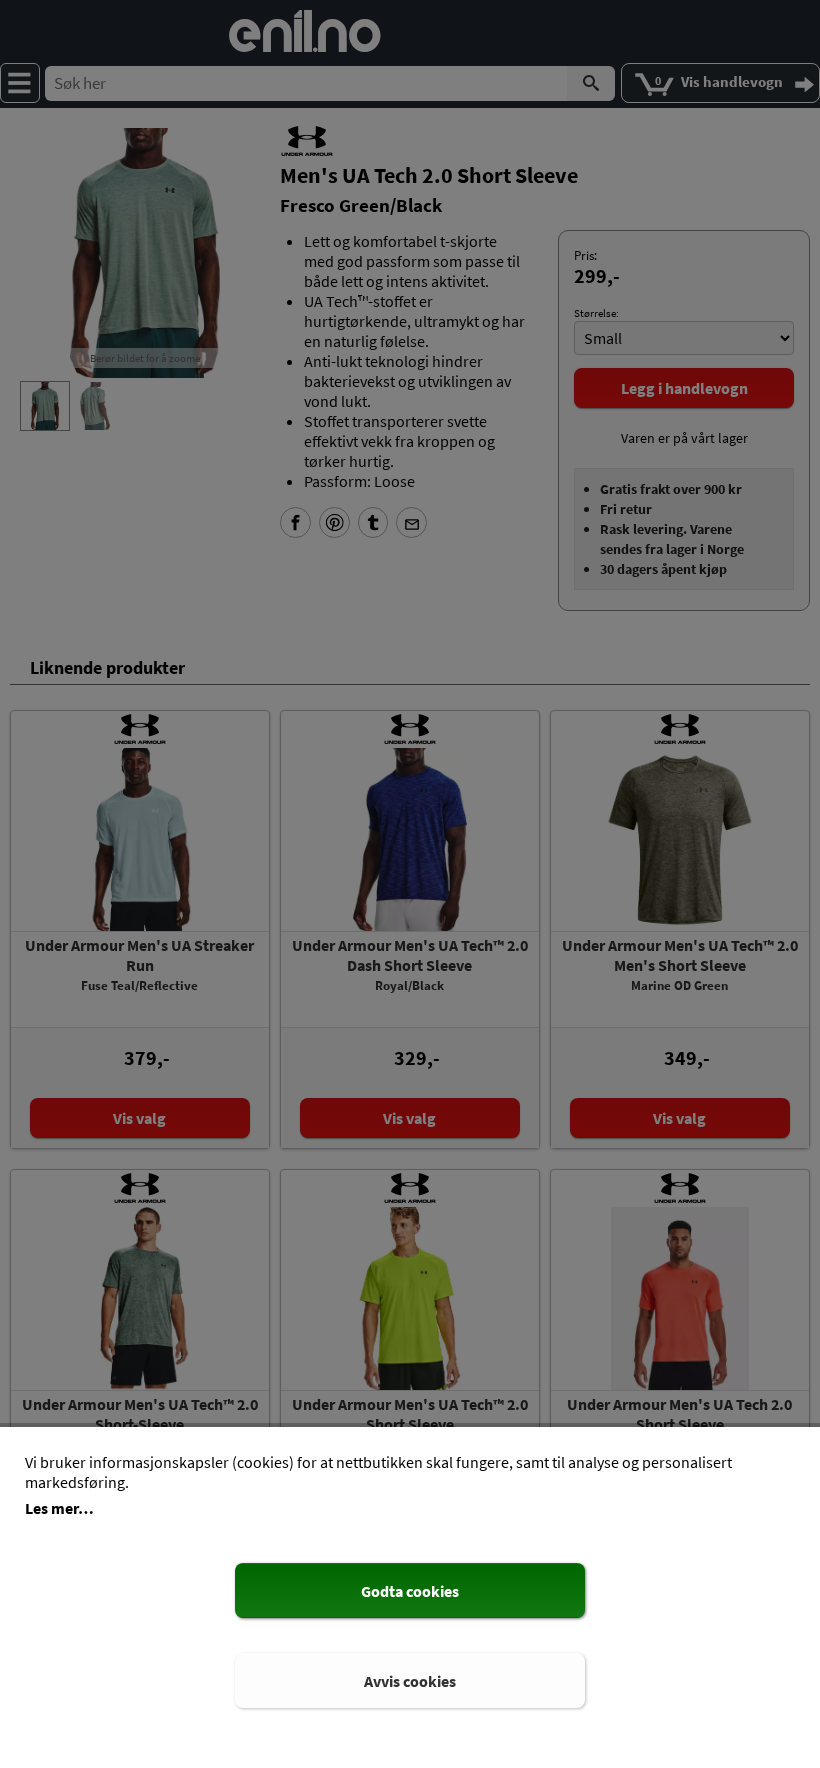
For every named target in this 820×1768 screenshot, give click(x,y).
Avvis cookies (410, 1681)
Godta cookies (410, 1591)
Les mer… (59, 1508)
